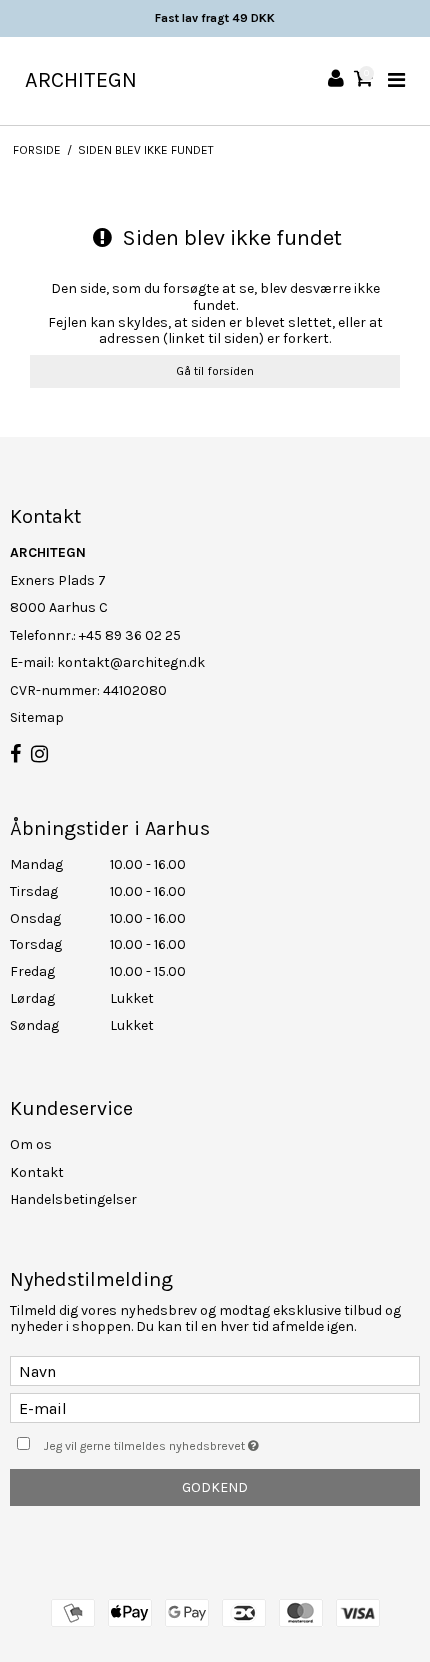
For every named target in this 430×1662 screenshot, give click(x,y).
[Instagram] (39, 755)
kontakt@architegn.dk (131, 662)
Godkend (215, 1487)
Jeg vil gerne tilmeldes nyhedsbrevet (190, 1441)
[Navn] (215, 1370)
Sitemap (37, 717)
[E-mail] (215, 1407)
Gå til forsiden (215, 371)
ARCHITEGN (81, 80)
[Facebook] (15, 755)
